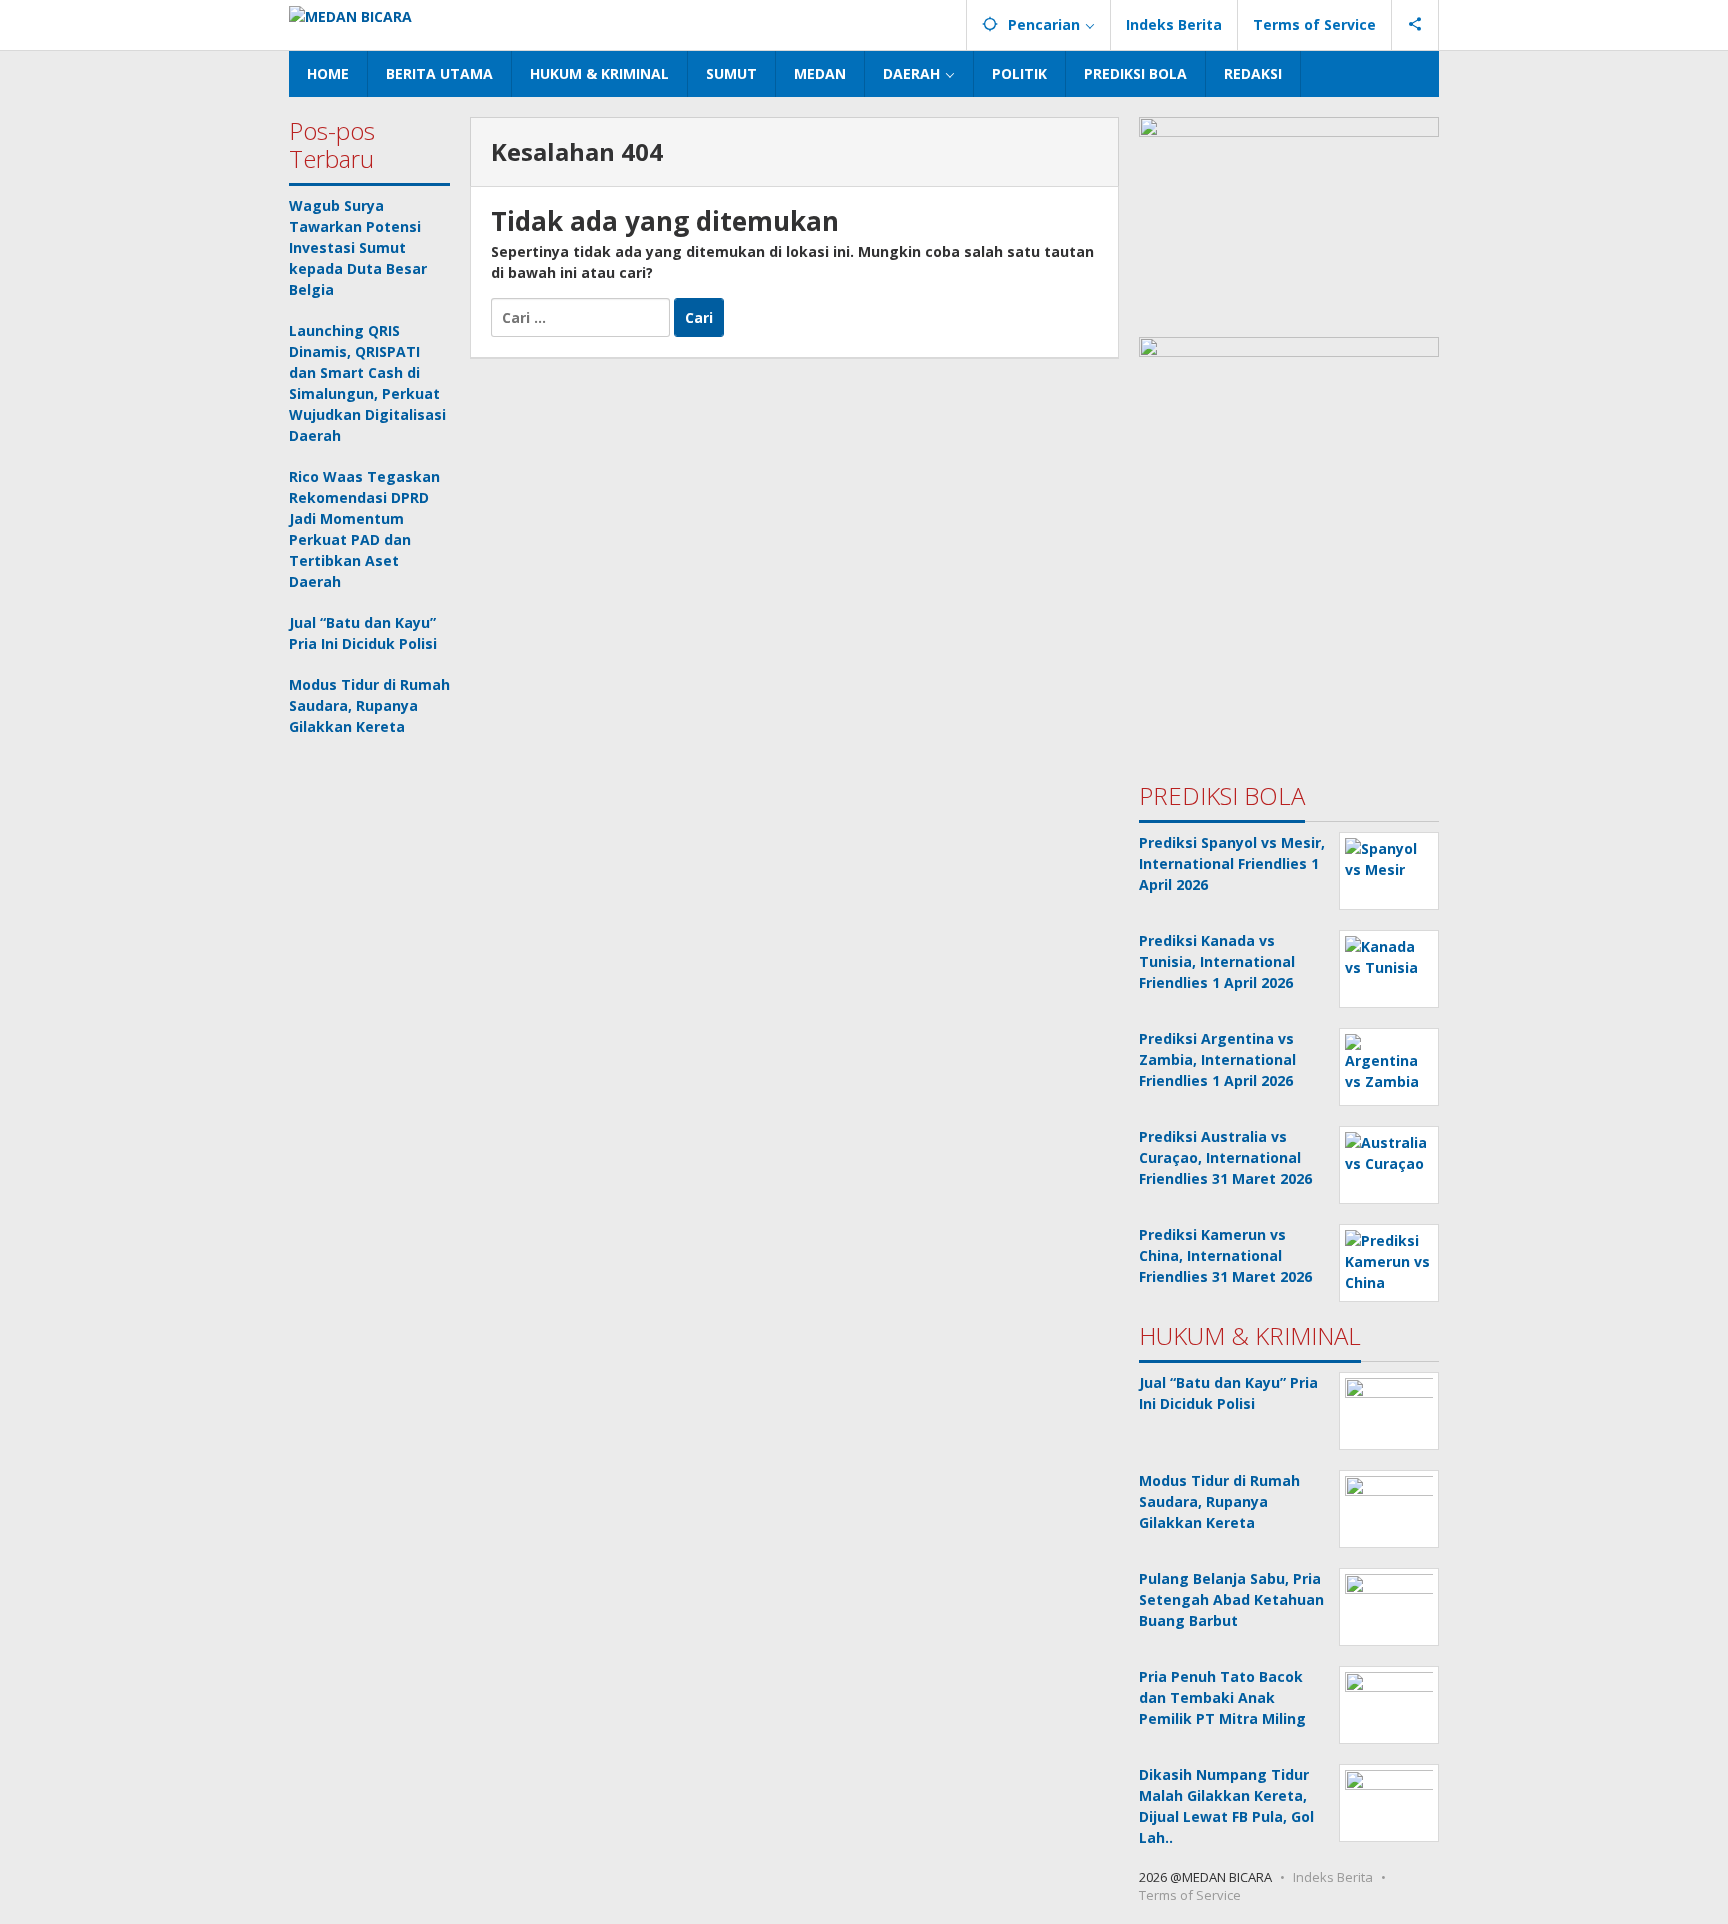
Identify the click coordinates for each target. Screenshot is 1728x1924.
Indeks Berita (1333, 1877)
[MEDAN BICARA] (350, 14)
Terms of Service (1190, 1895)
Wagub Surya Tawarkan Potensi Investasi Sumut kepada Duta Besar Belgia (358, 247)
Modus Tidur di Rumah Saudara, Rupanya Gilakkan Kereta (369, 705)
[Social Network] (1415, 25)
